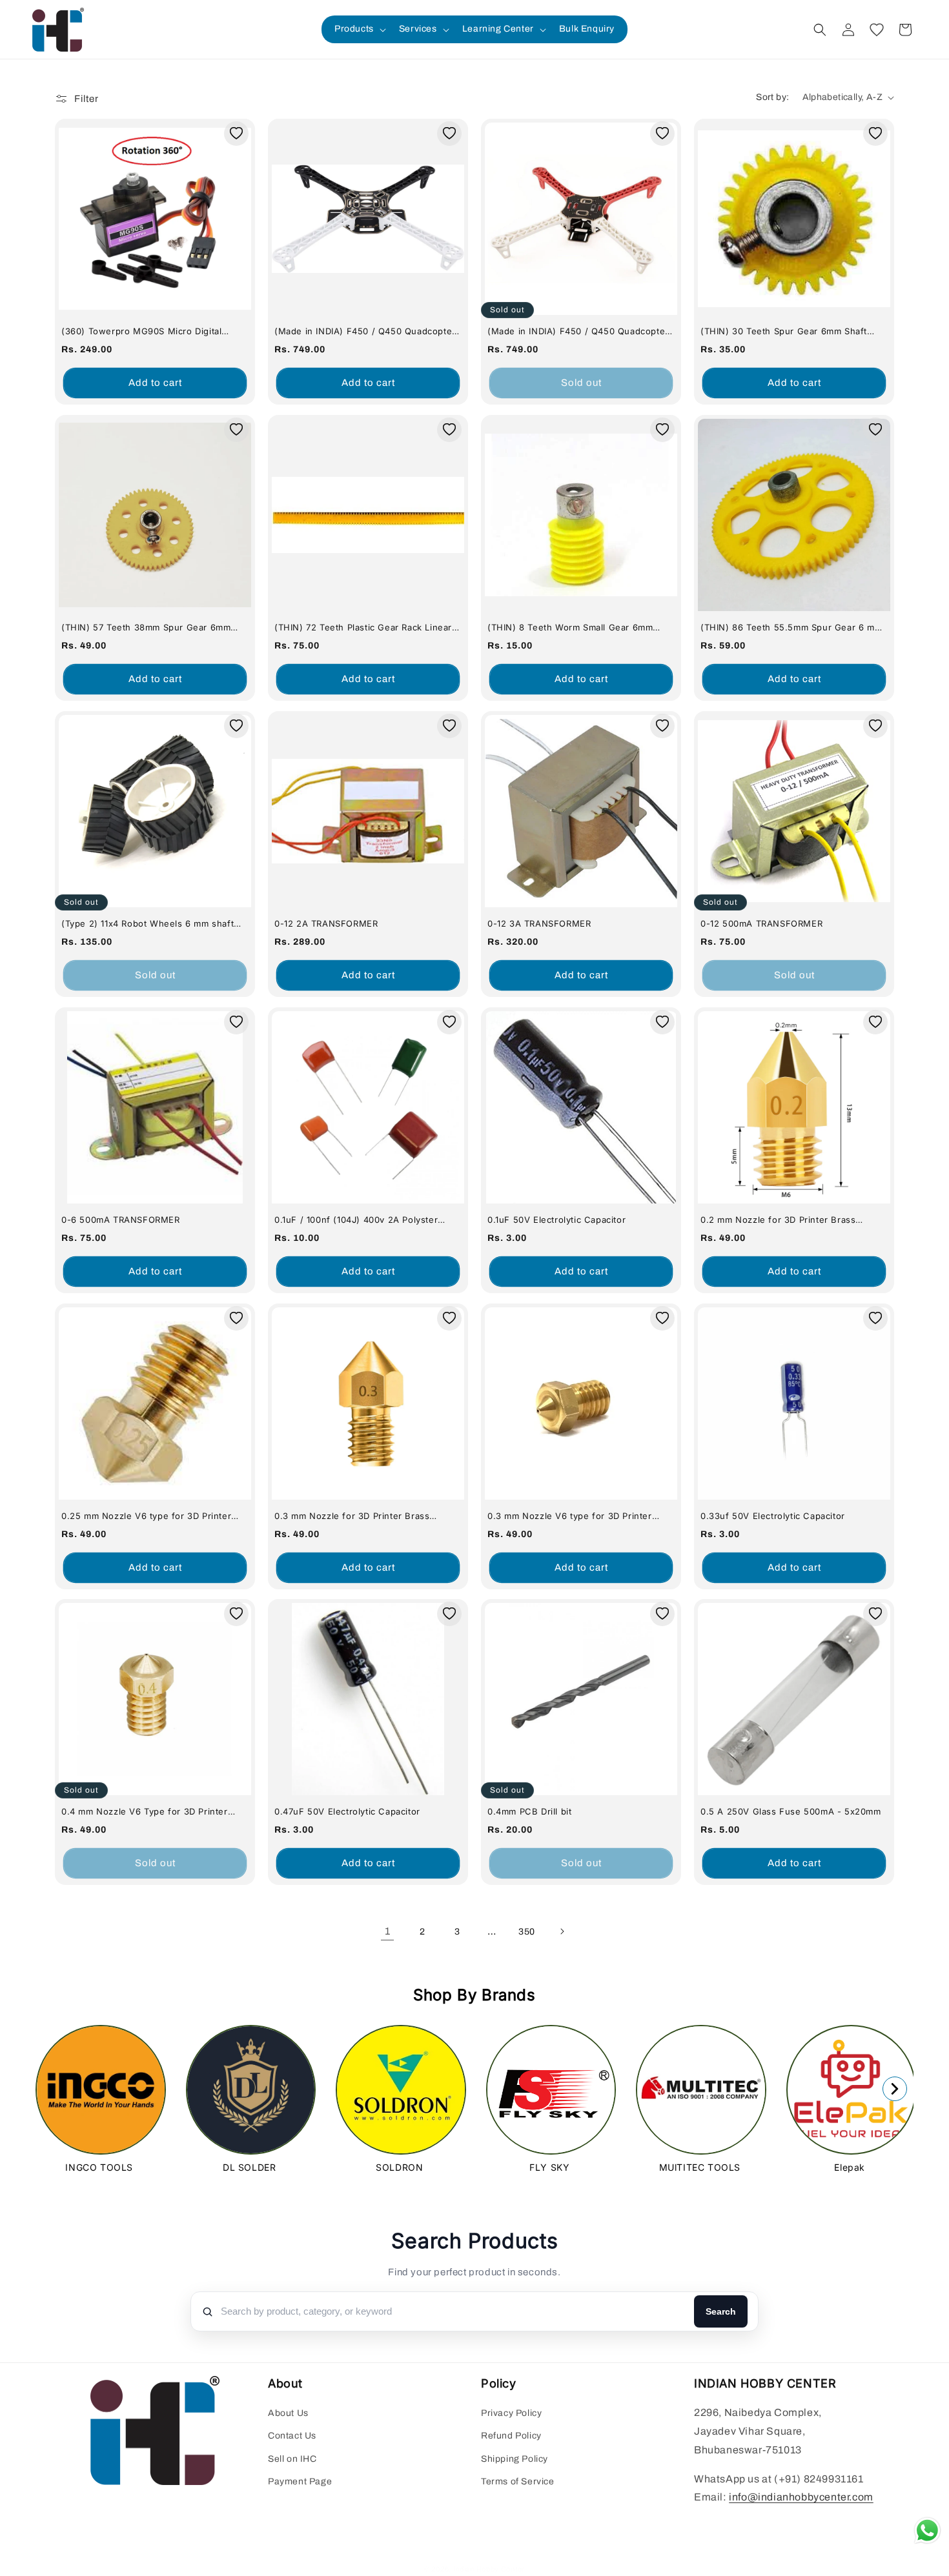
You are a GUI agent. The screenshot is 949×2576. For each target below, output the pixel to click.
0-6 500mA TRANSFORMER (121, 1220)
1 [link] (388, 1931)
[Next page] (562, 1931)
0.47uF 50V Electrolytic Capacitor (347, 1811)
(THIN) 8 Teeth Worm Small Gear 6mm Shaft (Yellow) (570, 628)
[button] (359, 29)
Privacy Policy (511, 2413)
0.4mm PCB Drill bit (529, 1811)
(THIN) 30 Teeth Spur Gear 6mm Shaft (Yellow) (784, 331)
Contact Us (292, 2436)
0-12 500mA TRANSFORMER (761, 923)
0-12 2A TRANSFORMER (326, 923)
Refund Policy (511, 2436)
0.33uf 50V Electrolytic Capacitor (773, 1516)
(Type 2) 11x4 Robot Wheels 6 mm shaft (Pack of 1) (148, 924)
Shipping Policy (515, 2459)
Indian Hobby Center (489, 2569)
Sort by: (772, 97)
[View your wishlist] (877, 30)
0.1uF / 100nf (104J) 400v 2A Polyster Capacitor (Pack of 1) (356, 1220)
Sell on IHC (292, 2459)
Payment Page (300, 2481)
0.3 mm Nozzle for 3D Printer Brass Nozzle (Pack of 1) (352, 1516)
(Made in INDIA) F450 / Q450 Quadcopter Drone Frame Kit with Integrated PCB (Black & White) (365, 331)
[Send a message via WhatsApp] (927, 2531)
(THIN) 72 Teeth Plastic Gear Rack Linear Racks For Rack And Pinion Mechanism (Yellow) (363, 628)
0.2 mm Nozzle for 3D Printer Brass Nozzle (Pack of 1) (778, 1220)
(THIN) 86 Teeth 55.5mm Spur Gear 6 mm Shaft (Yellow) (791, 628)
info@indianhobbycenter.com (801, 2497)
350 (527, 1932)
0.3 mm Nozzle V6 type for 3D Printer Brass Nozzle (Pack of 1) (570, 1516)
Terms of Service (518, 2481)
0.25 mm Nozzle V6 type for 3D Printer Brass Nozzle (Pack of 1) (146, 1516)
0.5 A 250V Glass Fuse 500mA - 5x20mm (791, 1811)
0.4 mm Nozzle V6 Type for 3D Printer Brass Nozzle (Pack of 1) (145, 1812)
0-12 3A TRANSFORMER (539, 923)
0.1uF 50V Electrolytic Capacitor (556, 1220)
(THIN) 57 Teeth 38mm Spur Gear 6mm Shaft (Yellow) (146, 628)
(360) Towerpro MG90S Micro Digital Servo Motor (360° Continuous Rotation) (150, 331)
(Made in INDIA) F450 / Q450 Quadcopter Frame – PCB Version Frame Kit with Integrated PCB (578, 331)
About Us (288, 2413)
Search (721, 2311)
